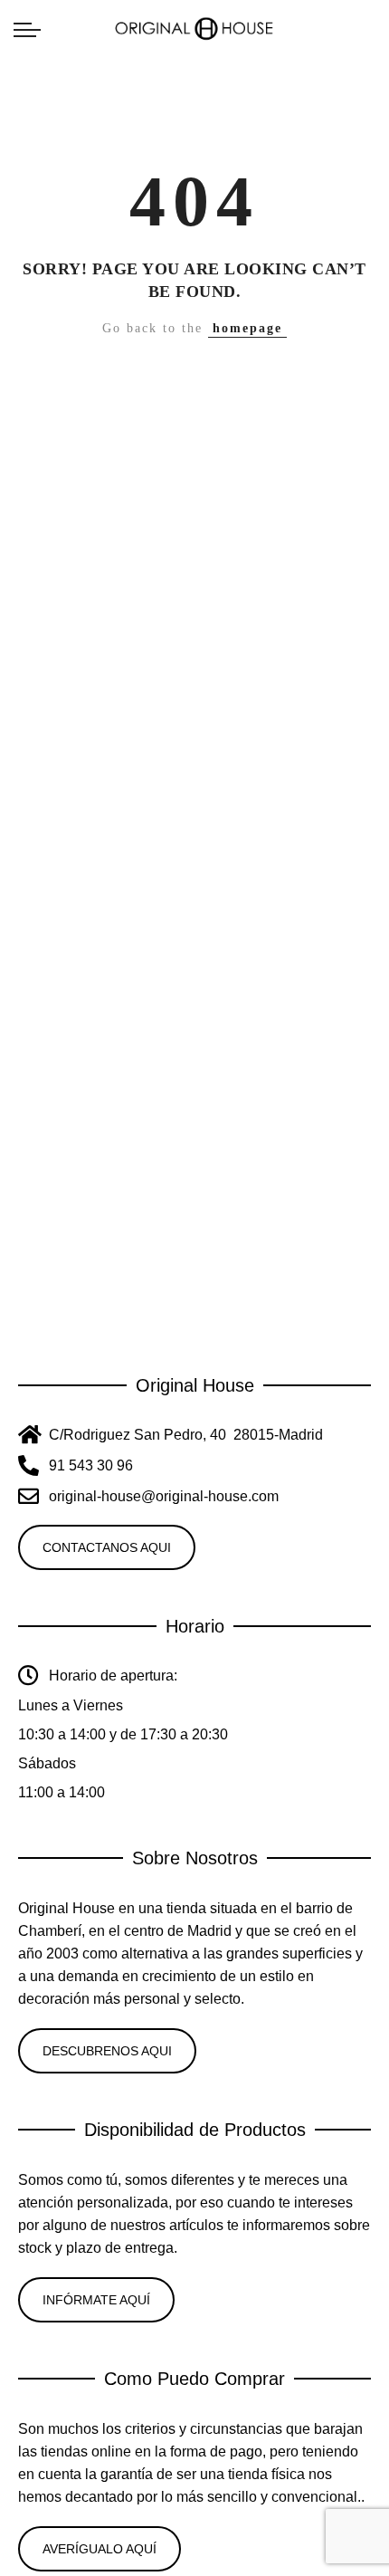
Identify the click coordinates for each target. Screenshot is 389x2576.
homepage (247, 328)
